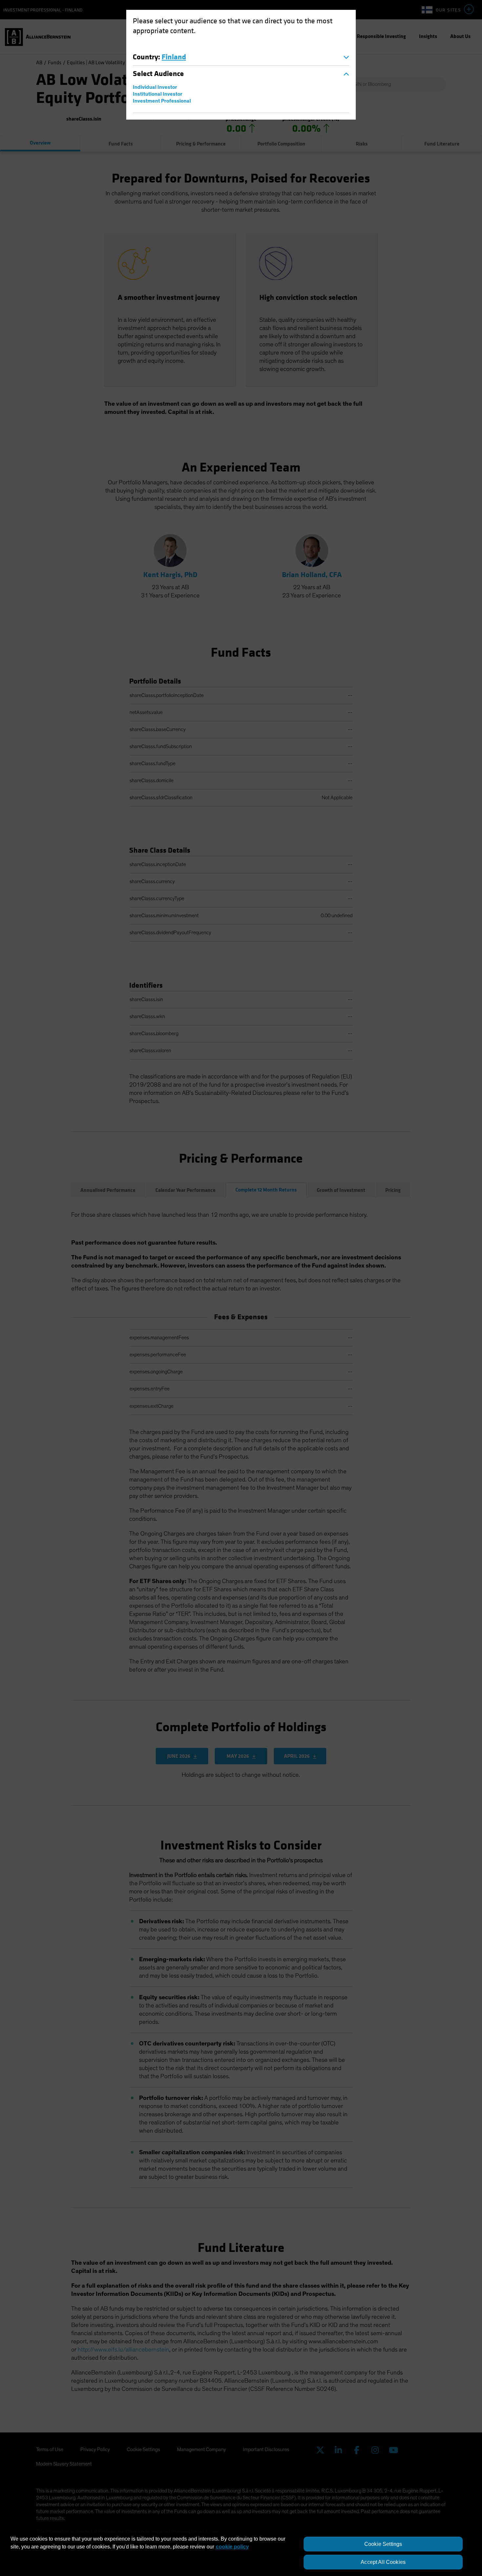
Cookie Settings (383, 2544)
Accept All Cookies (383, 2562)
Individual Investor (155, 87)
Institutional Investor (158, 94)
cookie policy (232, 2547)
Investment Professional (162, 101)
